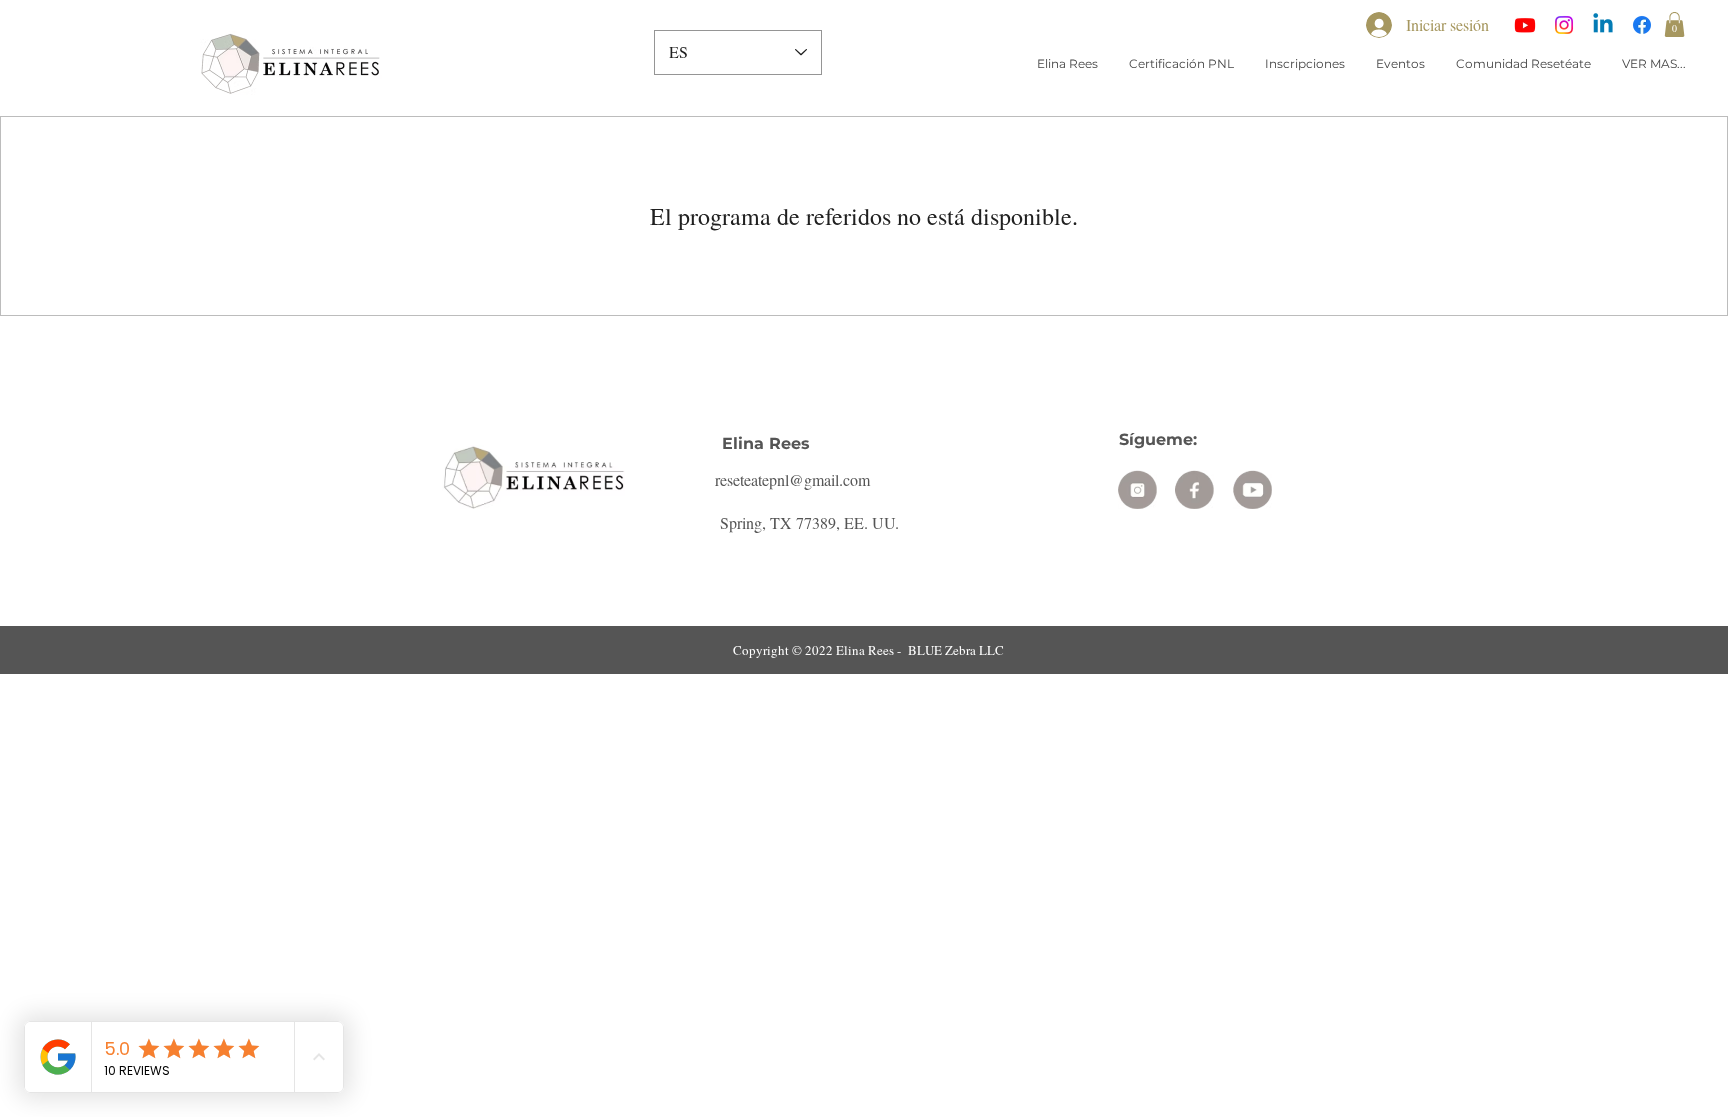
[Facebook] (1642, 25)
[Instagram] (1564, 25)
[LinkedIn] (1603, 25)
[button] (1674, 24)
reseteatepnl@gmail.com (792, 479)
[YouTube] (1525, 25)
